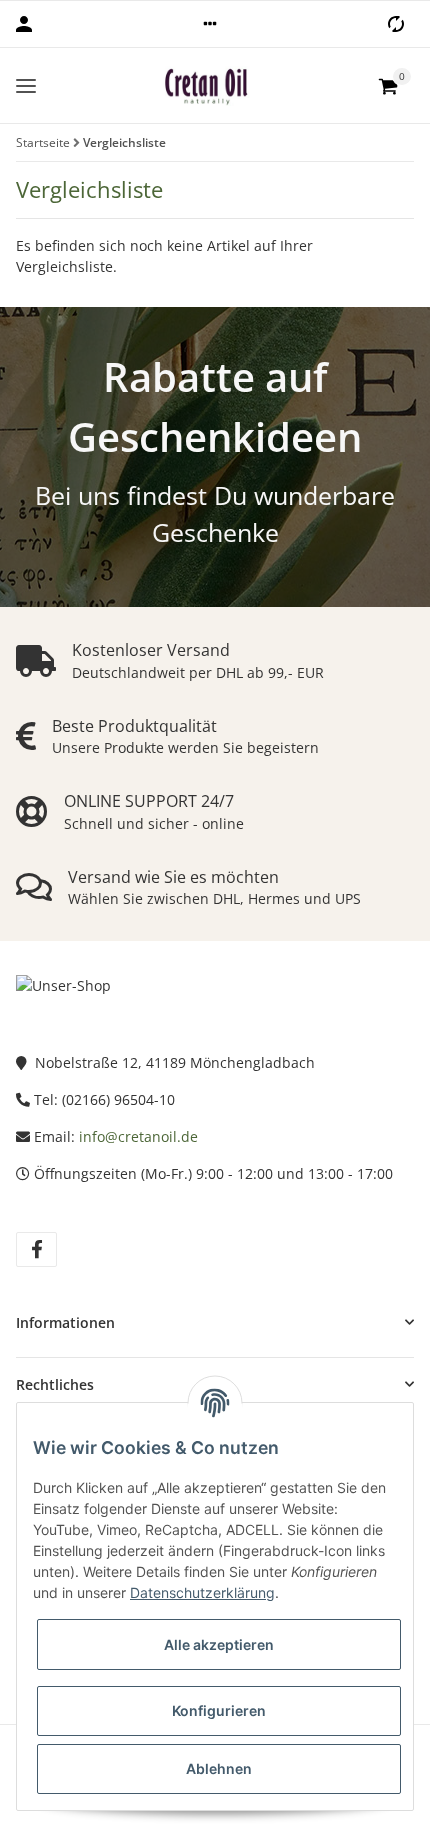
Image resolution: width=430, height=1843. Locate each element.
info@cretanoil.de (138, 1136)
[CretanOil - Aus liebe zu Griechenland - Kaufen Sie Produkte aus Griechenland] (206, 86)
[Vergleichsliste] (396, 24)
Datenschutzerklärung (202, 1592)
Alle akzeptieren (219, 1644)
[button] (210, 24)
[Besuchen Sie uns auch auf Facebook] (36, 1249)
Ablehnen (219, 1768)
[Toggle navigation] (26, 85)
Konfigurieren (219, 1710)
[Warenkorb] (388, 86)
